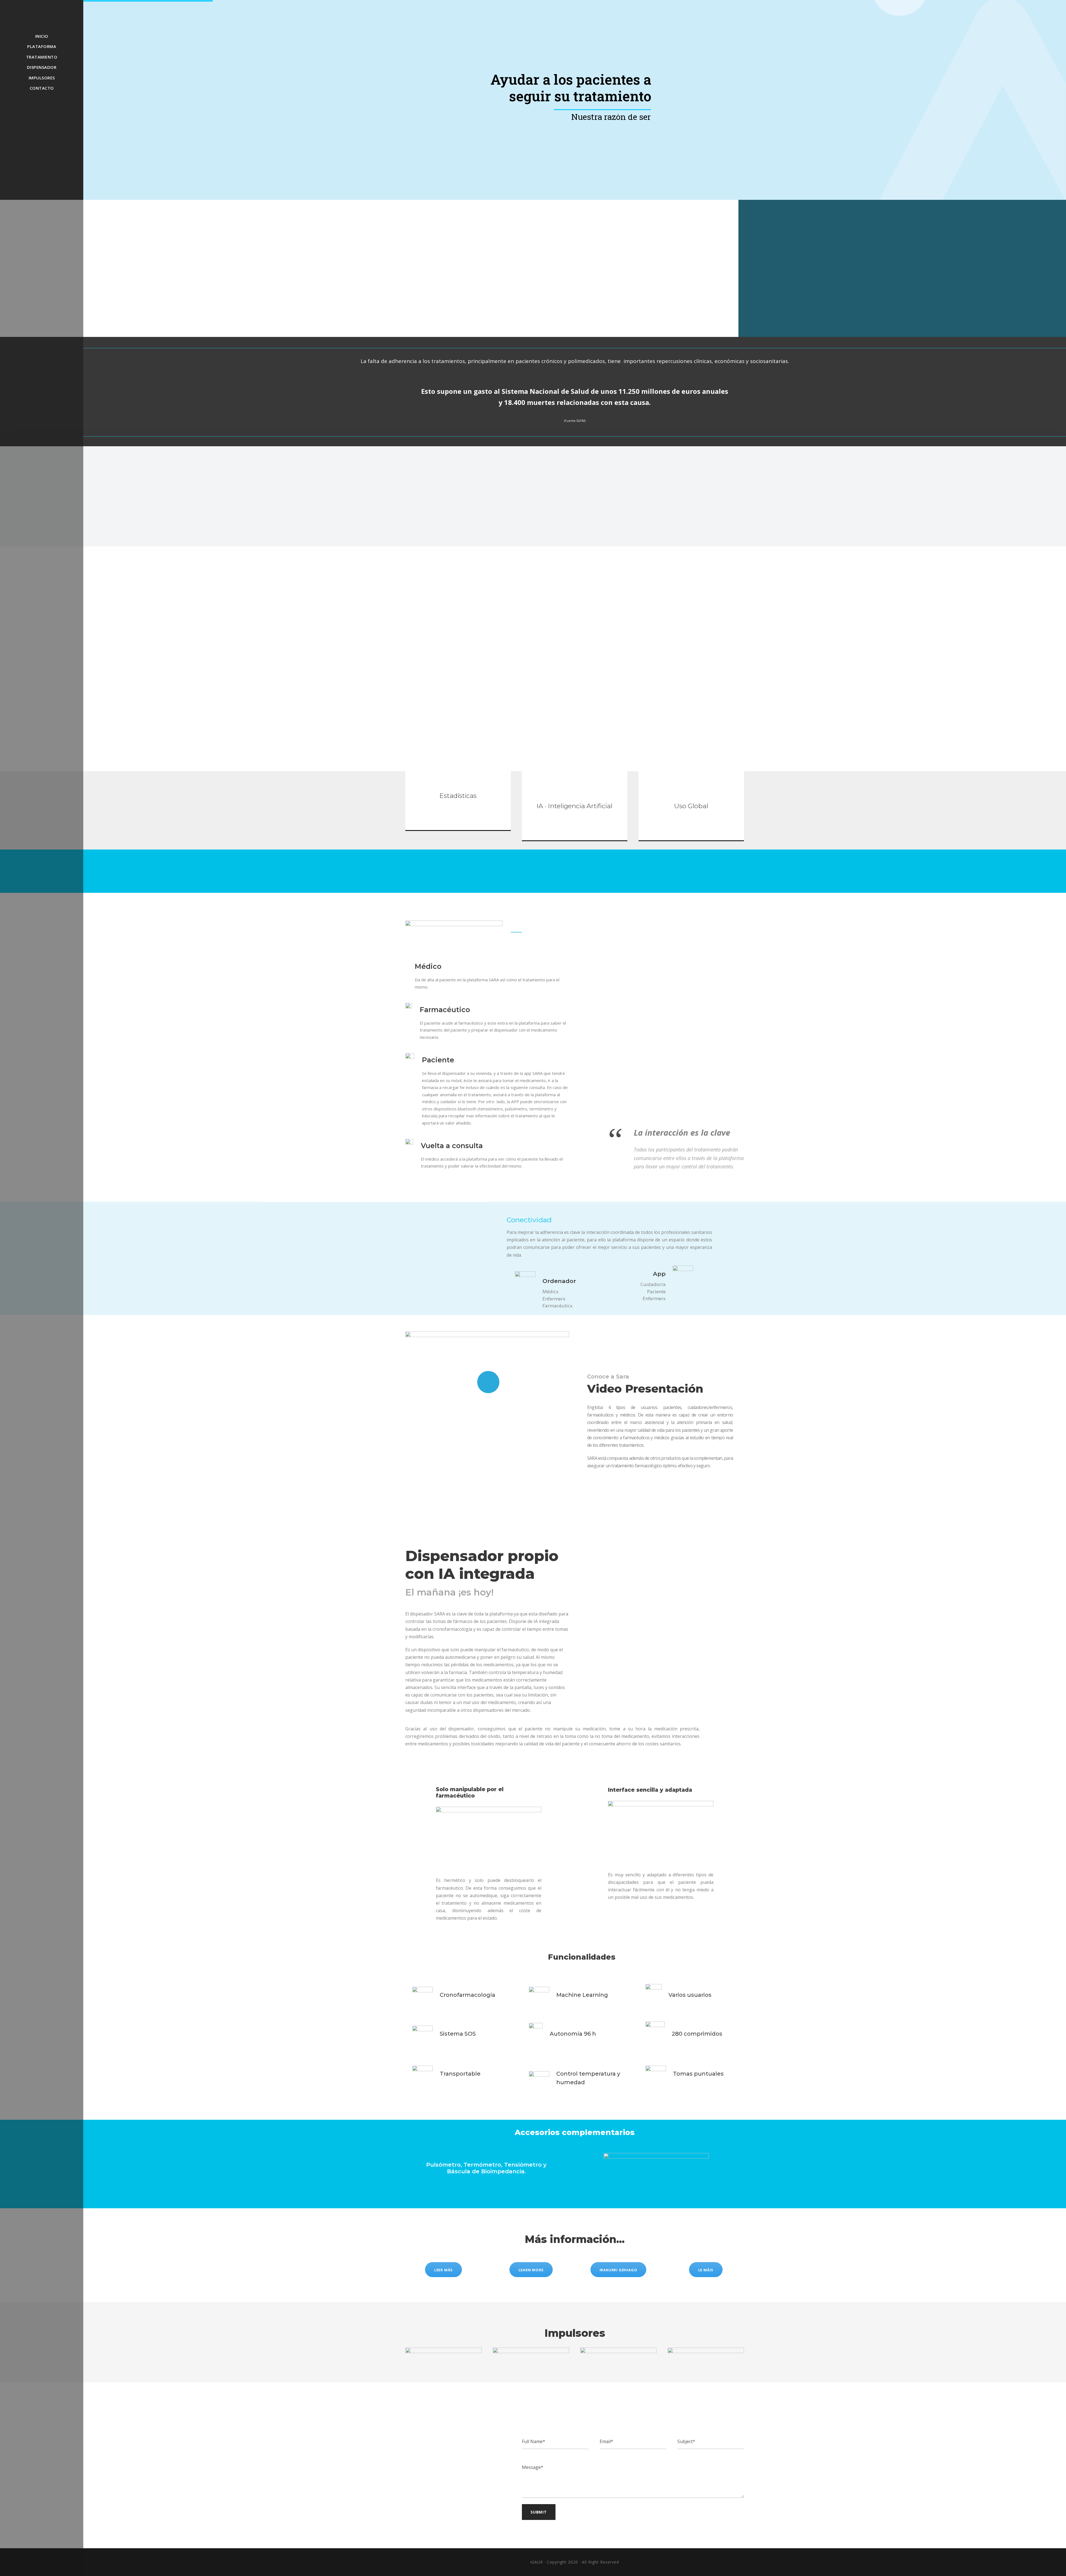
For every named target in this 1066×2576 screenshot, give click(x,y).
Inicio (42, 36)
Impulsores (42, 78)
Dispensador (42, 67)
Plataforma (42, 46)
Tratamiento (42, 57)
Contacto (42, 88)
